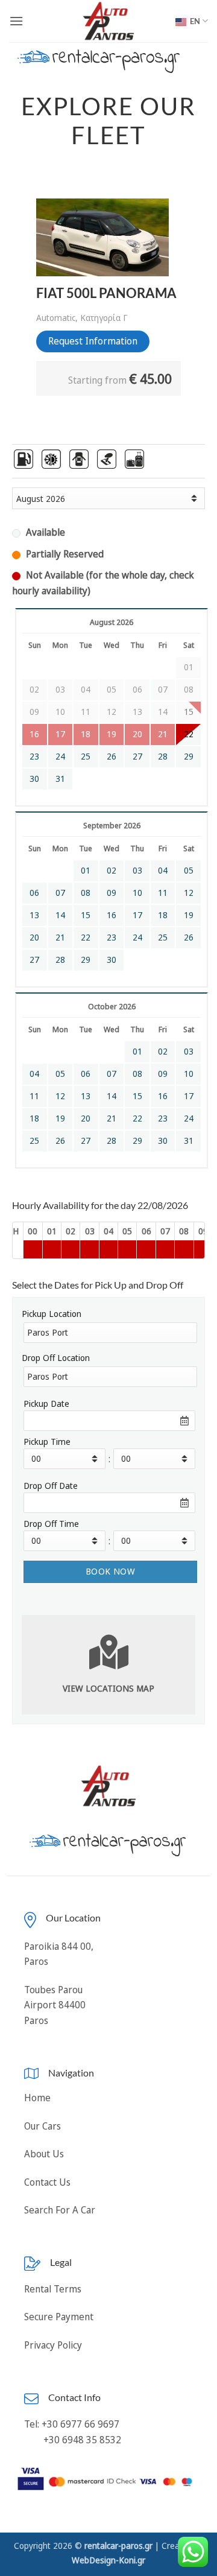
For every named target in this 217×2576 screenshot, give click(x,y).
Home (37, 2098)
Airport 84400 (55, 2005)
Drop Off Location (56, 1358)
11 (163, 893)
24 (60, 757)
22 (189, 734)
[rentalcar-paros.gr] (109, 21)
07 (60, 893)
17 (137, 915)
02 (112, 871)
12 (189, 893)
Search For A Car (60, 2210)
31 (60, 779)
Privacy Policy (53, 2345)
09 (112, 893)
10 (137, 893)
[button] (16, 21)
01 (86, 871)
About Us (44, 2154)
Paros (36, 2020)
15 (86, 915)
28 (163, 757)
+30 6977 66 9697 (80, 2424)
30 (34, 779)
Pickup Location (52, 1314)
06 (34, 893)
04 (163, 871)
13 (34, 915)
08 (86, 893)
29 (189, 757)
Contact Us (47, 2182)
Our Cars (42, 2126)
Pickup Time (47, 1442)
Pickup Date (46, 1404)
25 (86, 757)
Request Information (93, 341)
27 (137, 757)
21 (60, 937)
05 (189, 871)
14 (60, 915)
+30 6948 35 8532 (81, 2440)
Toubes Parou (53, 1990)
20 (34, 937)
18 (163, 915)
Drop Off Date (51, 1486)
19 (189, 915)
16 (112, 915)
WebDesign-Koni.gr (108, 2560)
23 (34, 757)
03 (137, 871)
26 (112, 757)
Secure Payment (59, 2317)
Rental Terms (53, 2289)
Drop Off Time (51, 1524)
